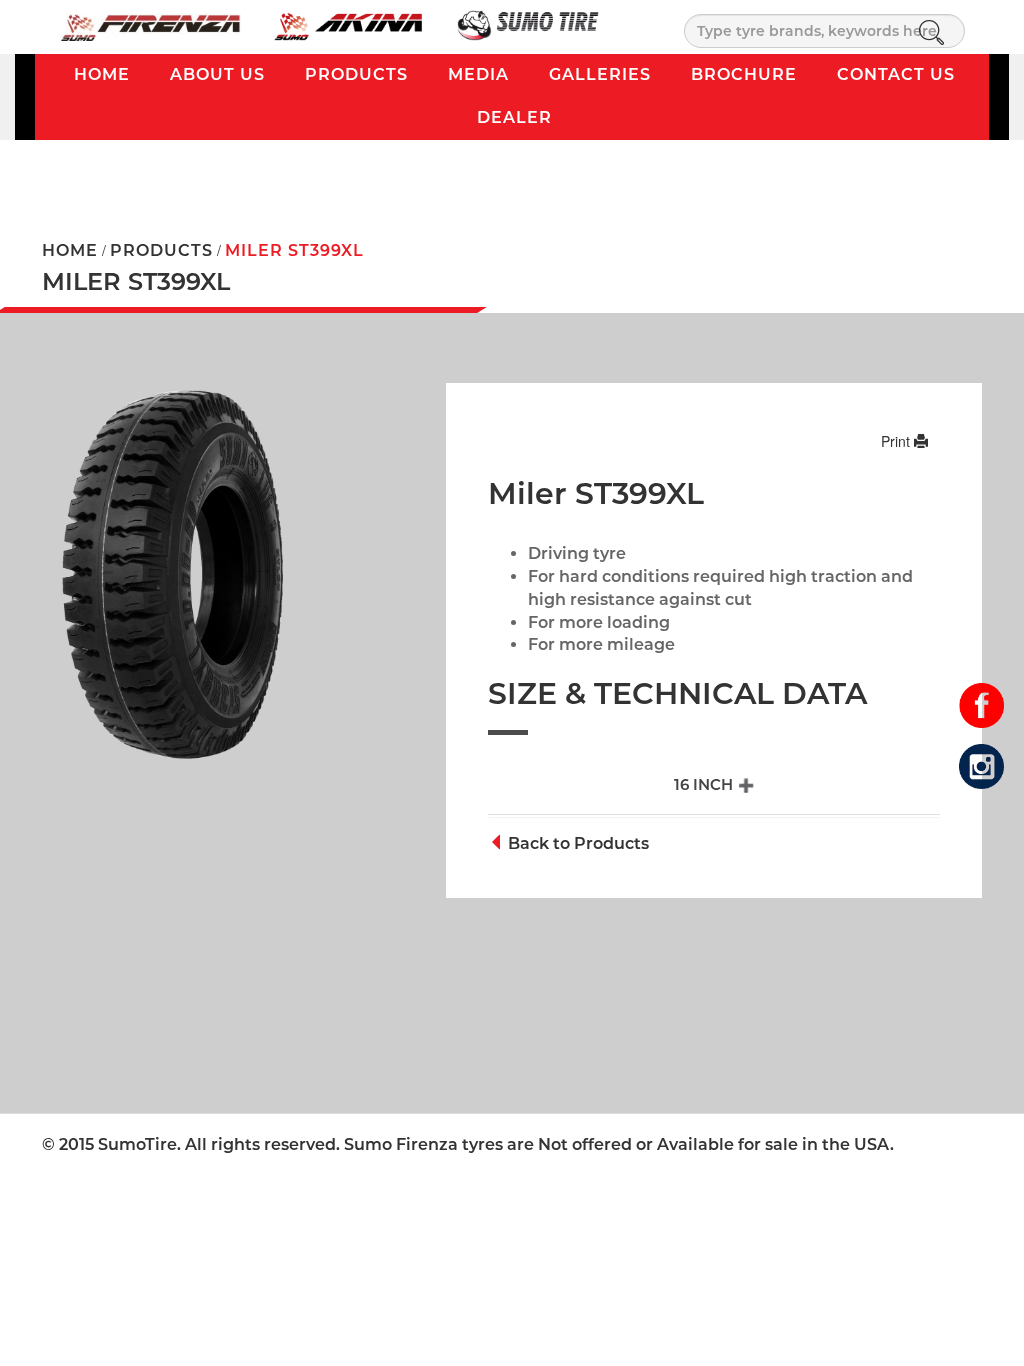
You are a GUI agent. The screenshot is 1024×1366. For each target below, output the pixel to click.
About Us (217, 74)
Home (102, 74)
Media (478, 74)
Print (897, 441)
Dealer (514, 117)
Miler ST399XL (294, 250)
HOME (70, 250)
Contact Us (896, 74)
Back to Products (576, 843)
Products (356, 74)
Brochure (744, 74)
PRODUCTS (161, 250)
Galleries (600, 74)
